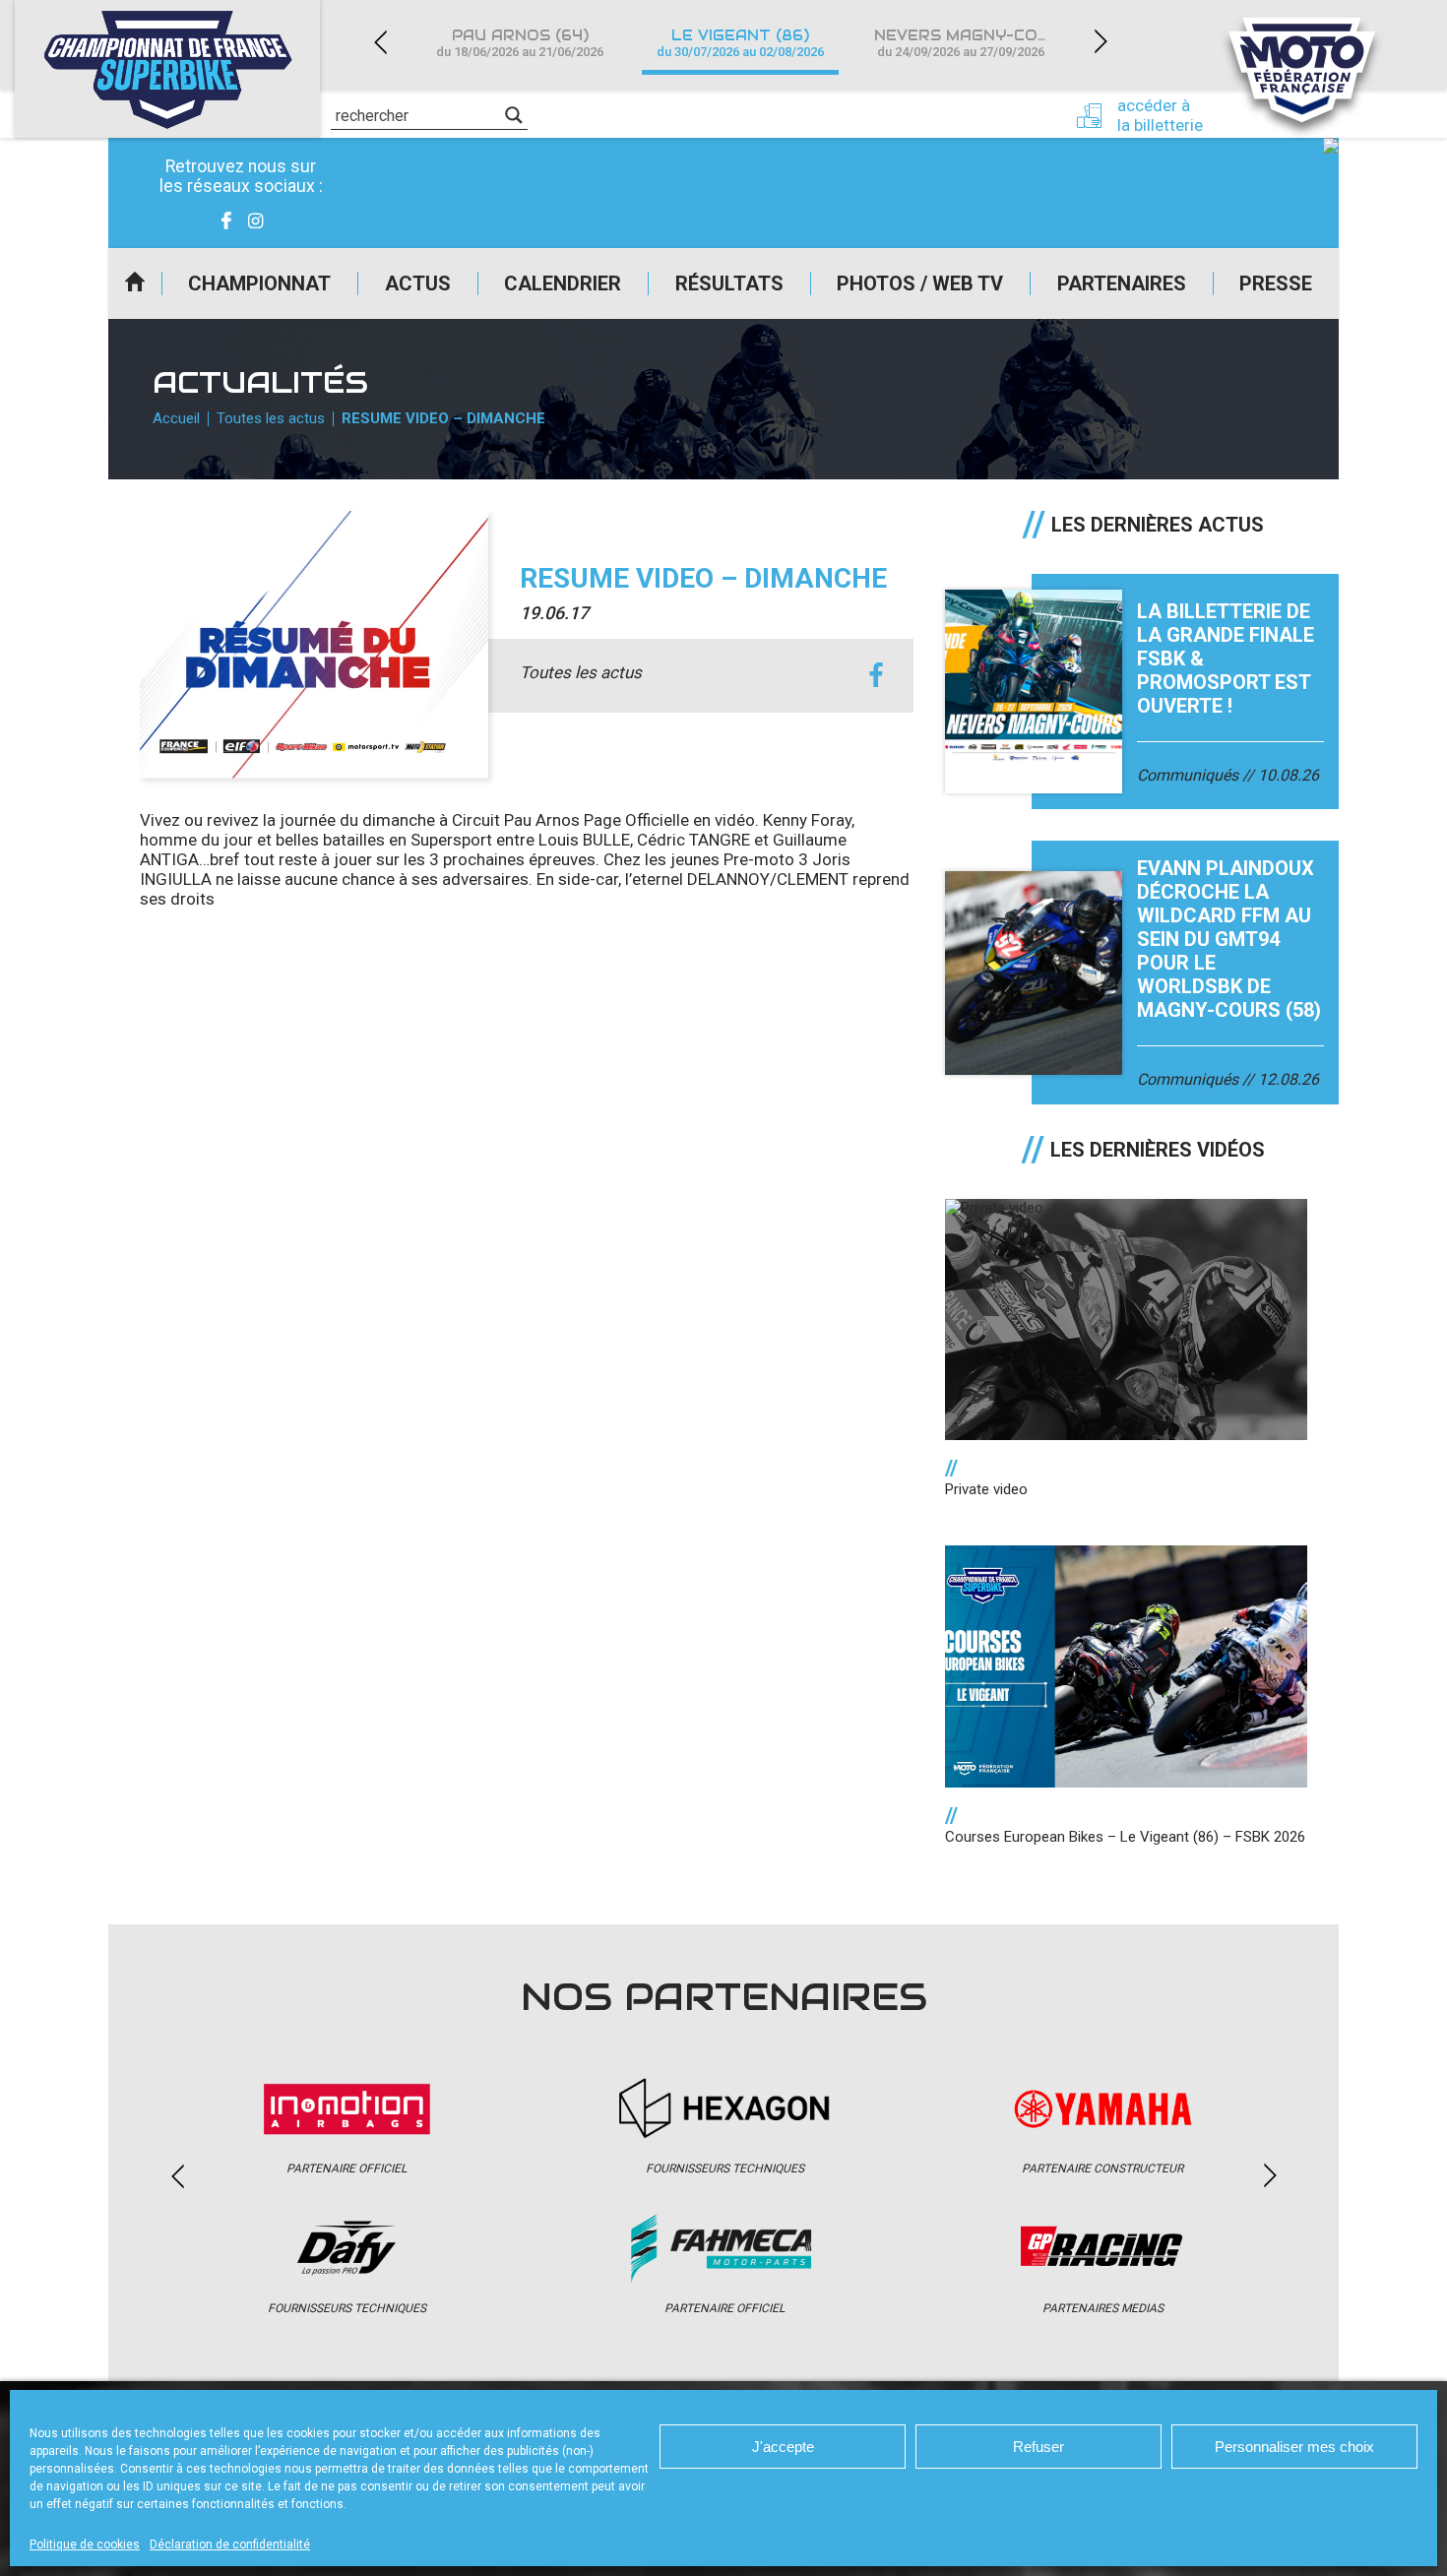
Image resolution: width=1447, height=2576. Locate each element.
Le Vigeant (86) (740, 43)
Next (1101, 42)
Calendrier (563, 283)
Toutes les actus (271, 418)
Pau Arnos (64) (520, 43)
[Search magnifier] (514, 115)
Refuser (1038, 2447)
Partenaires (1122, 283)
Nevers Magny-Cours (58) (973, 43)
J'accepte (783, 2447)
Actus (418, 283)
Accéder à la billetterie (1160, 115)
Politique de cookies (85, 2545)
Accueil (135, 283)
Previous (380, 42)
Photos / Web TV (920, 283)
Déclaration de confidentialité (230, 2545)
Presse (1276, 283)
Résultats (729, 283)
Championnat (259, 283)
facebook (877, 676)
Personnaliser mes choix (1294, 2447)
